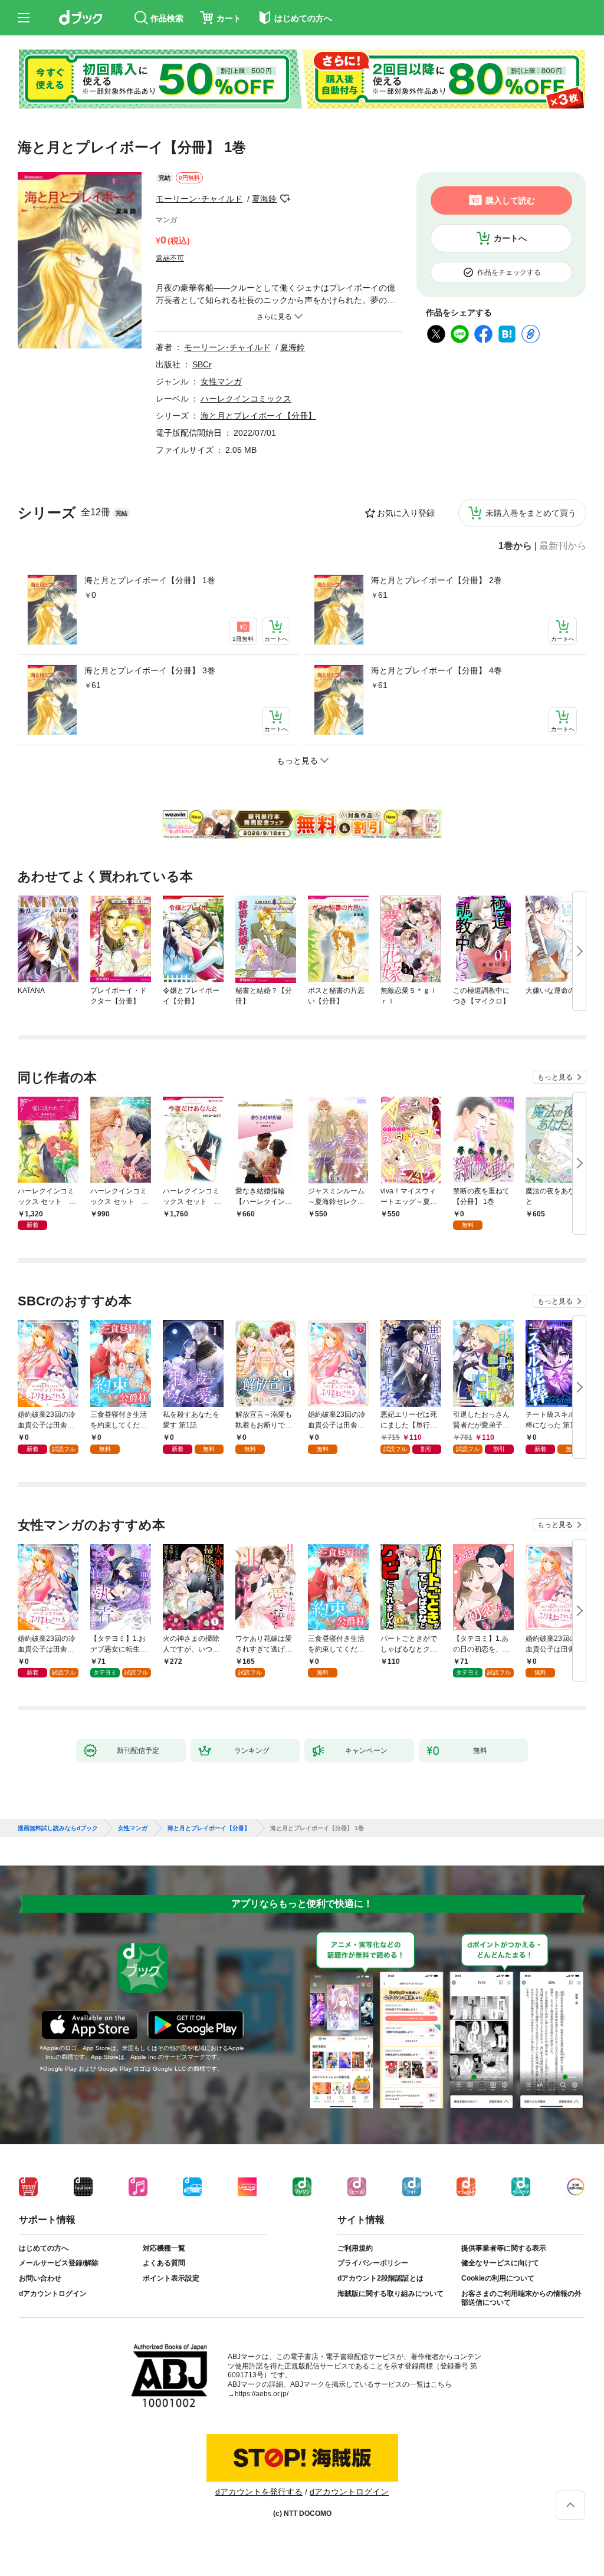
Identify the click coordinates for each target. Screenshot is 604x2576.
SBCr (202, 364)
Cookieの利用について (498, 2278)
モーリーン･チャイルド (199, 199)
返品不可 (170, 258)
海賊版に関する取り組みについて (390, 2294)
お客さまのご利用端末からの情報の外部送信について (521, 2298)
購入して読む (510, 200)
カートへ (510, 238)
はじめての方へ (44, 2248)
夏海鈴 (264, 199)
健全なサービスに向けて (500, 2263)
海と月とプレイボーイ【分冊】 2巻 (436, 580)
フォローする (285, 199)
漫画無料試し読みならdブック (58, 1828)
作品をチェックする (509, 272)
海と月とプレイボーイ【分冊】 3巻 (150, 670)
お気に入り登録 (406, 513)
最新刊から (563, 546)
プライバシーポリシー (373, 2263)
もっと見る (555, 1077)
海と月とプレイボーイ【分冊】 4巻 (436, 670)
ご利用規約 (355, 2248)
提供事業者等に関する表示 (504, 2248)
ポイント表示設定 (171, 2278)
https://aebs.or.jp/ (262, 2394)
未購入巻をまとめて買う (531, 513)
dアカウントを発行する (259, 2492)
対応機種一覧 (164, 2248)
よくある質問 (164, 2263)
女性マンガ (221, 381)
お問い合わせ (40, 2278)
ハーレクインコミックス (246, 399)
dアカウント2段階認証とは (380, 2278)
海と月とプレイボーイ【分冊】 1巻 (150, 580)
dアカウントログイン (53, 2294)
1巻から (515, 546)
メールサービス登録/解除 (59, 2263)
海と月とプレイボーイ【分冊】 (258, 416)
